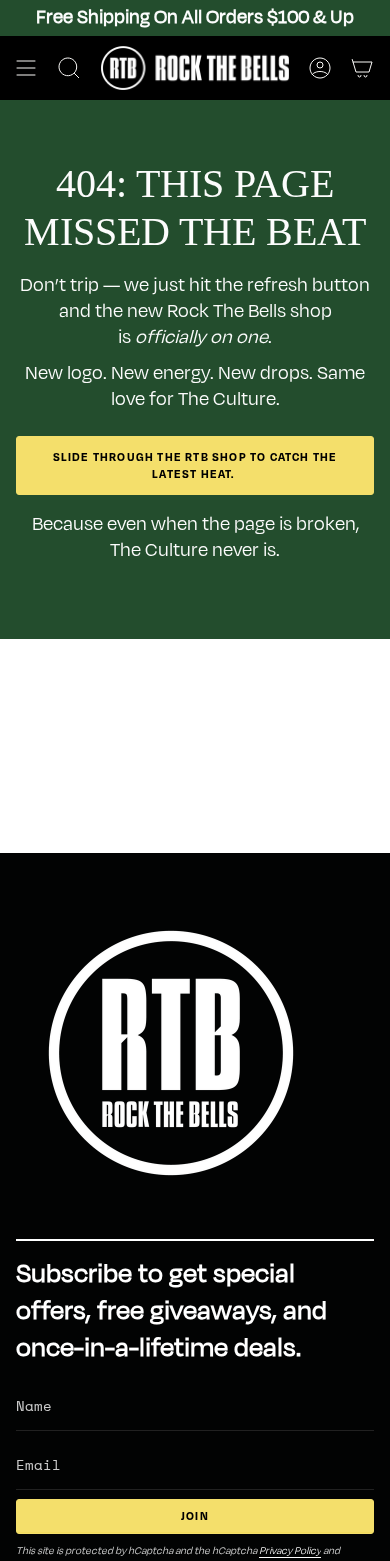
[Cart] (362, 68)
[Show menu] (26, 68)
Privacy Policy (290, 1550)
